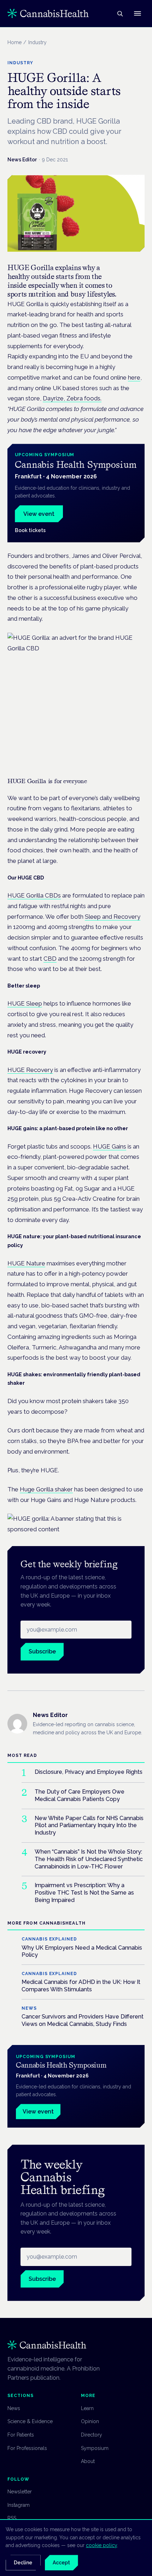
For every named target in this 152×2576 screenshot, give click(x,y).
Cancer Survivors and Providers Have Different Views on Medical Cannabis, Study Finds (83, 2020)
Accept (61, 2563)
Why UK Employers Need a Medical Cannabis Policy (82, 1951)
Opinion (90, 2421)
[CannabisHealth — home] (48, 13)
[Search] (120, 13)
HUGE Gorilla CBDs (34, 895)
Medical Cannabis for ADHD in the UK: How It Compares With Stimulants (81, 1986)
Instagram (19, 2505)
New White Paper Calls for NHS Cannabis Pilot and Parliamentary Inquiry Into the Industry (89, 1826)
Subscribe (42, 1651)
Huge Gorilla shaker (46, 1489)
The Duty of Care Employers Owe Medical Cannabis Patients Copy (80, 1795)
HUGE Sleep (25, 1003)
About (88, 2461)
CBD (50, 959)
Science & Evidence (30, 2421)
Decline (23, 2563)
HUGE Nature (26, 1263)
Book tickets (30, 530)
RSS (12, 2518)
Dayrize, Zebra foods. (72, 398)
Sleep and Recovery (113, 917)
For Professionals (27, 2448)
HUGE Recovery (30, 1070)
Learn (87, 2408)
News (14, 2408)
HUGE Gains (110, 1146)
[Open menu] (138, 13)
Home (14, 42)
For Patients (21, 2435)
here (134, 377)
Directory (92, 2435)
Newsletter (20, 2492)
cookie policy (101, 2545)
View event (39, 514)
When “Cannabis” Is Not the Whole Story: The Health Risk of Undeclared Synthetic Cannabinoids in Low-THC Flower (89, 1859)
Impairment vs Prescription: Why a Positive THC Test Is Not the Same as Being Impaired (84, 1893)
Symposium (95, 2448)
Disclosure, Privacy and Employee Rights (89, 1772)
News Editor (22, 160)
